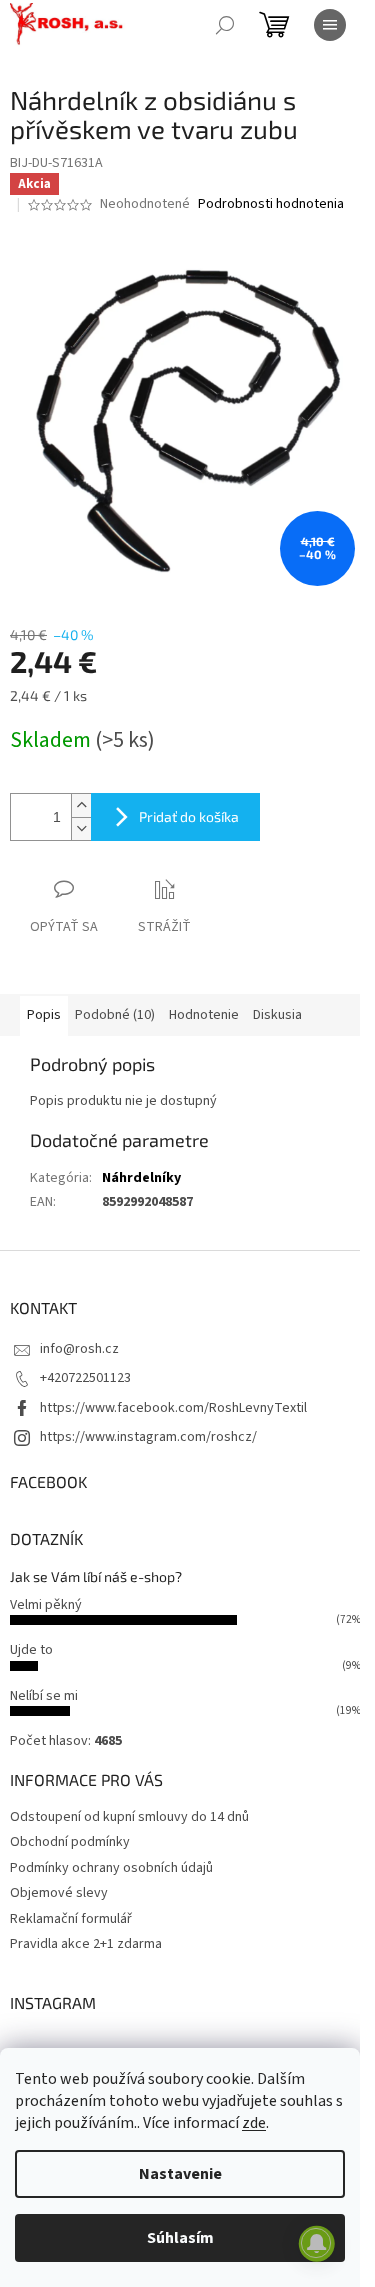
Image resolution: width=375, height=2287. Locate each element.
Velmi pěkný (46, 1605)
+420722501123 (85, 1378)
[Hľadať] (225, 25)
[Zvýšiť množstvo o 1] (81, 805)
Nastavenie (180, 2174)
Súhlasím (180, 2238)
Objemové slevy (59, 1893)
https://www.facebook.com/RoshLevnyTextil (173, 1408)
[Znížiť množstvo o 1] (81, 828)
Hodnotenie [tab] (204, 1015)
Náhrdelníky (141, 1178)
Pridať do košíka (189, 816)
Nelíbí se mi (44, 1696)
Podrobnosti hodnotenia (271, 204)
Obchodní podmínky (70, 1842)
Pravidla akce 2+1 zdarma (86, 1944)
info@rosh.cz (79, 1349)
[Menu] (330, 25)
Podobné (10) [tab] (115, 1015)
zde (254, 2123)
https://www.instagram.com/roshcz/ (148, 1437)
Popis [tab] (44, 1015)
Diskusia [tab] (277, 1015)
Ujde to (31, 1650)
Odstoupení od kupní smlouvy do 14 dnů (129, 1817)
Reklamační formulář (71, 1919)
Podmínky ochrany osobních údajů (111, 1868)
